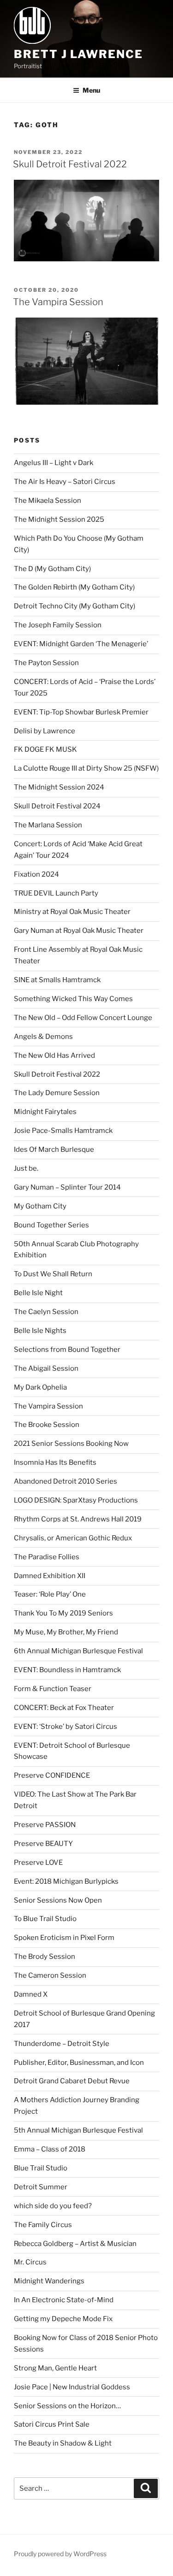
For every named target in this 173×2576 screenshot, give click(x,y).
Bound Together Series (51, 1225)
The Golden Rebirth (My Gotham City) (74, 587)
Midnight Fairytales (45, 1112)
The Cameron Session (50, 1975)
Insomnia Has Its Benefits (55, 1462)
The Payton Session (46, 663)
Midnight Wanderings (49, 2281)
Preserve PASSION (45, 1825)
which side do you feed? (53, 2206)
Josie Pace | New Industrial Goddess (72, 2387)
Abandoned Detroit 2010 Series (66, 1481)
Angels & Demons (43, 1037)
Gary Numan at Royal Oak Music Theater (79, 931)
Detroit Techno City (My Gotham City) (75, 606)
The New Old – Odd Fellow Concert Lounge (83, 1018)
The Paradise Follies (47, 1557)
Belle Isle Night (38, 1293)
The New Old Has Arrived (54, 1055)
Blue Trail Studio (41, 2168)
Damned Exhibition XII (50, 1576)
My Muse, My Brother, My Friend (66, 1632)
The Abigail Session (46, 1368)
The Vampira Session (58, 302)
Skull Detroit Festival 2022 (70, 164)
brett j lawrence (78, 54)
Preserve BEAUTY (43, 1844)
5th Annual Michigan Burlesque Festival (78, 2130)
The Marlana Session (48, 825)
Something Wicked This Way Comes (73, 999)
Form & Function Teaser (53, 1689)
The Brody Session (45, 1957)
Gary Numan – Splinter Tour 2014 (67, 1187)
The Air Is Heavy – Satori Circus (65, 482)
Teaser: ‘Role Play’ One (50, 1594)
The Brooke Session (47, 1425)
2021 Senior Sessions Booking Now (71, 1444)
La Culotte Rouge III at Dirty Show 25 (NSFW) (86, 768)
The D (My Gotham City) (52, 569)
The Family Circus (43, 2225)
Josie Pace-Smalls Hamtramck (63, 1131)
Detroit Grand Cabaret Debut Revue (72, 2081)
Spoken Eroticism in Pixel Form (64, 1938)
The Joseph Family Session (58, 625)
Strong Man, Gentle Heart (55, 2368)
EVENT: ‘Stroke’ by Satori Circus (66, 1727)
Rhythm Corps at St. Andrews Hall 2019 (78, 1519)
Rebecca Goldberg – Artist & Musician (75, 2244)
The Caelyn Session (46, 1312)
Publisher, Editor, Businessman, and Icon (79, 2063)
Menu (91, 90)
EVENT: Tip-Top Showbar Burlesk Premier (81, 712)
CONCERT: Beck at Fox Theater (64, 1708)
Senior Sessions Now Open (58, 1900)
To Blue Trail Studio (45, 1919)
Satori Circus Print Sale (52, 2424)
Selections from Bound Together (67, 1350)
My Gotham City (40, 1206)
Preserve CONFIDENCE (52, 1775)
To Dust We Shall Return (53, 1274)
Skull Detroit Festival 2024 (57, 806)
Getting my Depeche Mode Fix (63, 2319)
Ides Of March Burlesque (54, 1149)
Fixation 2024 (36, 874)
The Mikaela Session (48, 501)
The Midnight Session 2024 (59, 787)
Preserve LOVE (38, 1863)
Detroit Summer (41, 2187)
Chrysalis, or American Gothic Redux (73, 1538)
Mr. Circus (30, 2262)
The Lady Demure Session (57, 1093)
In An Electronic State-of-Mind (64, 2300)
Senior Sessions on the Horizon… (67, 2406)
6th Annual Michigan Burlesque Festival (78, 1651)
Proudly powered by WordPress (60, 2554)
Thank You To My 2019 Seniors (63, 1613)
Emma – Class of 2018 (50, 2149)
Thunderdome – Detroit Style (62, 2044)
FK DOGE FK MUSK (45, 749)
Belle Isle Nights (40, 1331)
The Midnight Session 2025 (59, 519)
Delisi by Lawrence (45, 731)
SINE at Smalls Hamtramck (57, 980)
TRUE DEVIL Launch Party (56, 893)
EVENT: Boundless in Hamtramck (67, 1670)
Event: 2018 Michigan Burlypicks (66, 1881)
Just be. (26, 1168)
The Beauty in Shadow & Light (63, 2443)
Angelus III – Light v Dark (54, 463)
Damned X (31, 1994)
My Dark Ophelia (40, 1387)
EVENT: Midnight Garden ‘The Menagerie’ (81, 644)
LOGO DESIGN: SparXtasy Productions (76, 1500)
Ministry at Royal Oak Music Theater (72, 912)
